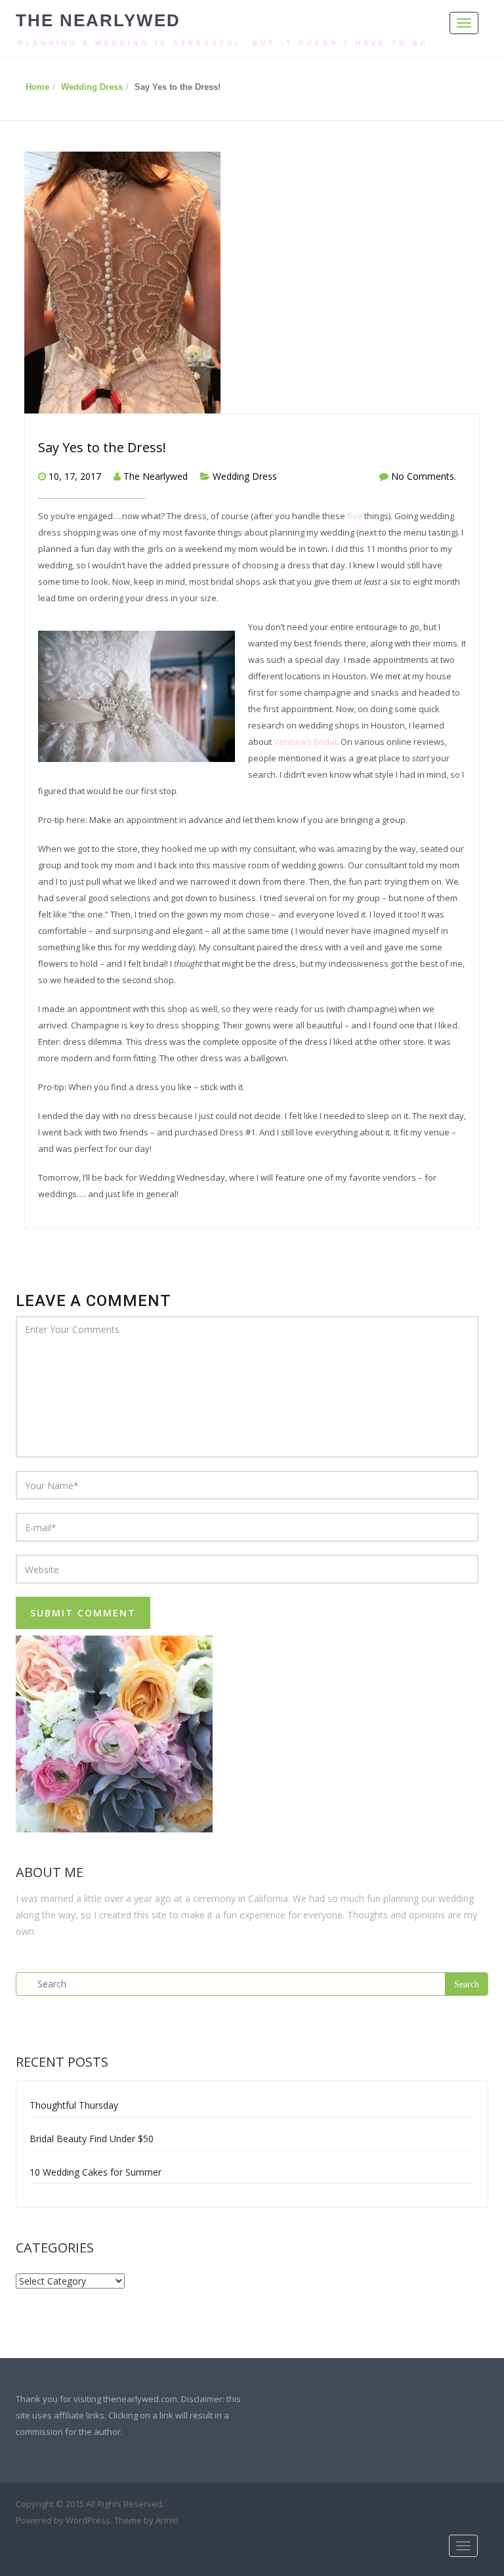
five (355, 516)
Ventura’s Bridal (305, 742)
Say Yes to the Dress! (102, 447)
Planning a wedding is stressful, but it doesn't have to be (223, 43)
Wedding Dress (92, 87)
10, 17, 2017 (75, 476)
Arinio (167, 2520)
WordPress (88, 2520)
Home (37, 87)
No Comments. (424, 476)
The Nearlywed (98, 20)
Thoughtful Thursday (74, 2105)
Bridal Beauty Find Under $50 (92, 2139)
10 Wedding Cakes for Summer (95, 2172)
